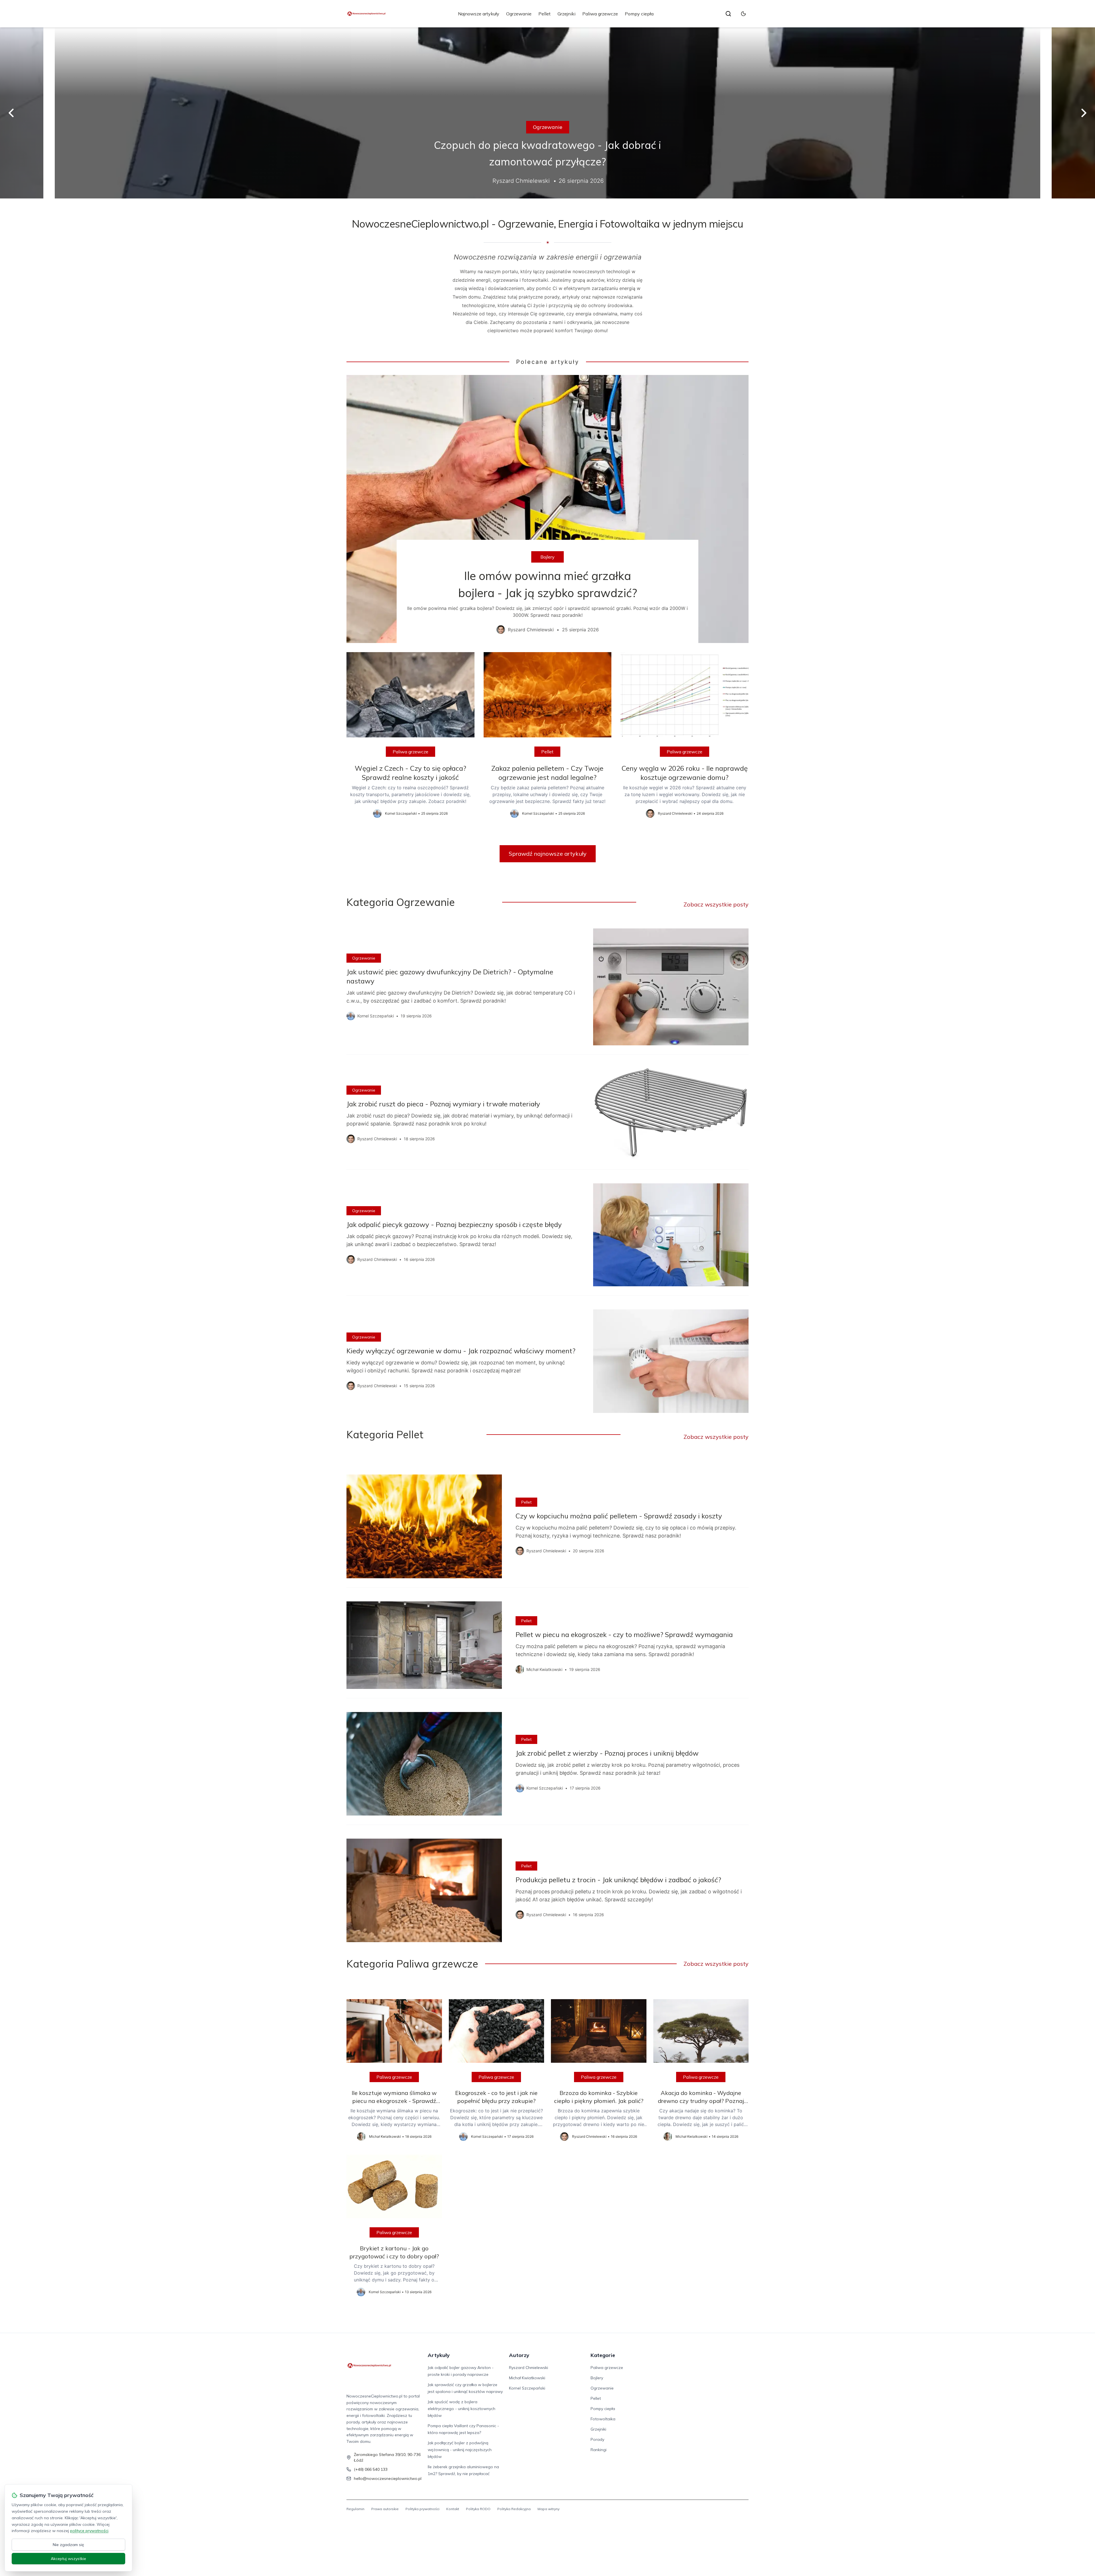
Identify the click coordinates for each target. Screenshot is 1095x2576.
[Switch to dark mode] (743, 14)
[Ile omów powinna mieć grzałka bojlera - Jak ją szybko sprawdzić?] (547, 509)
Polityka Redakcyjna (514, 2509)
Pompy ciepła (639, 14)
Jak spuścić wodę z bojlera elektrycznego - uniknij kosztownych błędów (462, 2409)
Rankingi (599, 2450)
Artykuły (439, 2355)
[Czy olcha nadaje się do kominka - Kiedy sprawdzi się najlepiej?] (547, 113)
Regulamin (355, 2509)
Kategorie (603, 2355)
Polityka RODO (478, 2509)
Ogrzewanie (519, 14)
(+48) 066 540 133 (371, 2469)
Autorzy (519, 2355)
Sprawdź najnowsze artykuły (548, 854)
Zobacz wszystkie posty (716, 904)
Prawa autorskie (385, 2509)
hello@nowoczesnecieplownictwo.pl (388, 2478)
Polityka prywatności (422, 2509)
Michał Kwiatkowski (527, 2378)
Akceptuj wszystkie (68, 2559)
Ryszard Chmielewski (529, 2368)
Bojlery (547, 557)
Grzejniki (566, 14)
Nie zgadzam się (68, 2545)
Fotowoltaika (603, 2419)
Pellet (545, 14)
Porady (597, 2439)
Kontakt (453, 2509)
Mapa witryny (548, 2509)
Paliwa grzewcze (600, 14)
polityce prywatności (89, 2531)
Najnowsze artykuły (479, 14)
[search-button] (728, 14)
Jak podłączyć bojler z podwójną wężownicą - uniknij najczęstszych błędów (460, 2450)
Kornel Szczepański (527, 2388)
